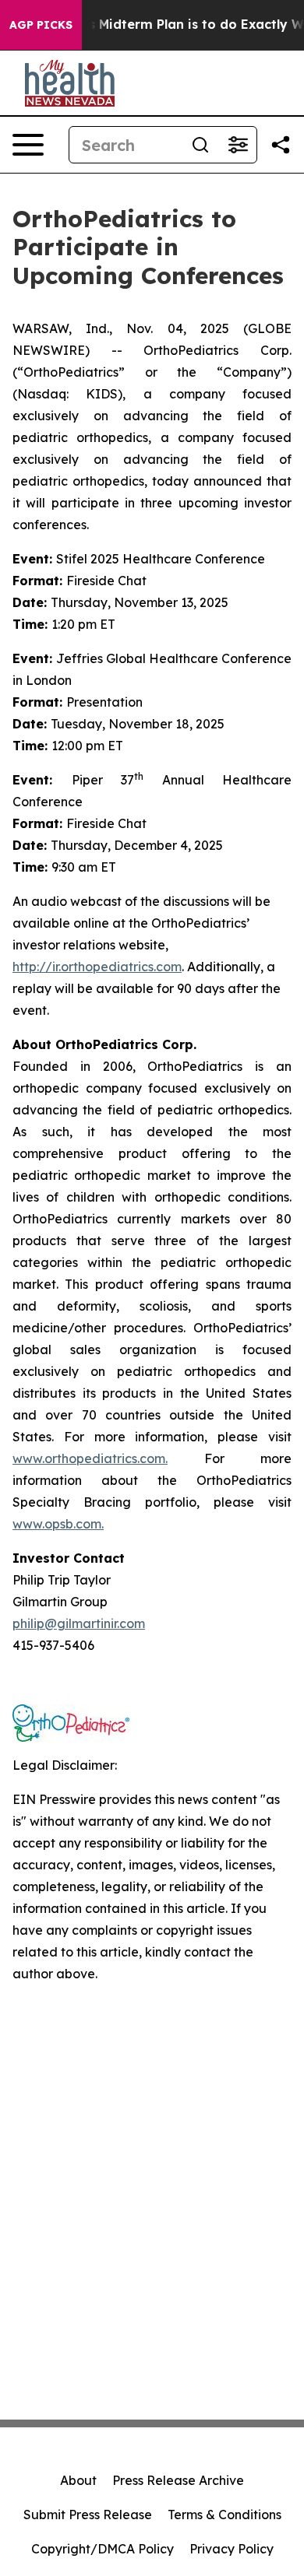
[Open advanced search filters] (238, 145)
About (78, 2480)
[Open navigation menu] (28, 145)
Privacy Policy (232, 2549)
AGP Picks (41, 25)
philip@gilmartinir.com (79, 1623)
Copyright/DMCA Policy (103, 2549)
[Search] (200, 145)
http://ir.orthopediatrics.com (97, 967)
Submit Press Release (88, 2515)
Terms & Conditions (224, 2515)
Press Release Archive (178, 2480)
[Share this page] (281, 145)
